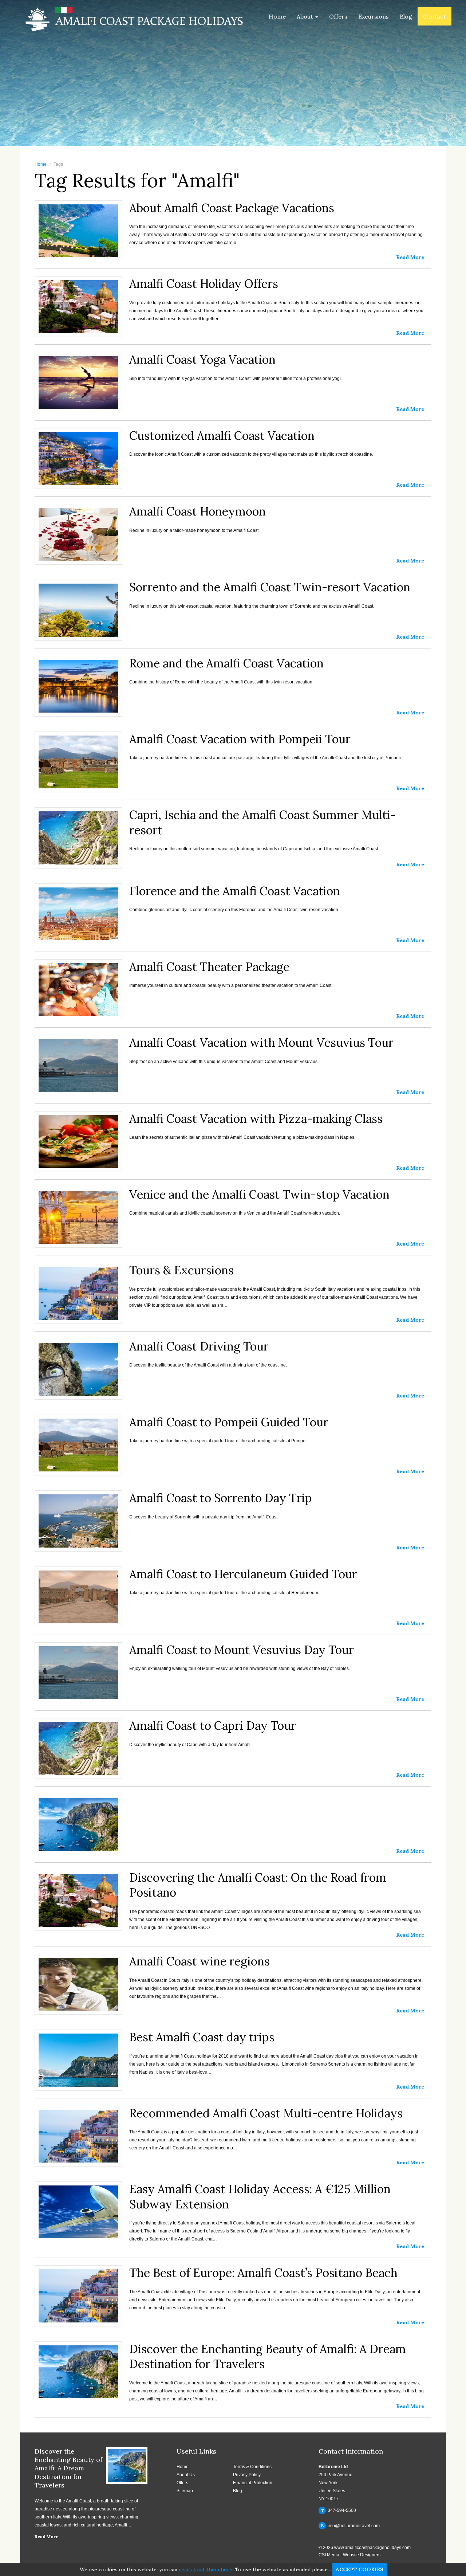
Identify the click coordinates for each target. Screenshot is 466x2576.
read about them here (206, 2569)
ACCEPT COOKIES (360, 2569)
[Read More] (233, 1801)
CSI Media (329, 2555)
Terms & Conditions (252, 2467)
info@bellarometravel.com (350, 2526)
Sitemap (185, 2491)
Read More (46, 2536)
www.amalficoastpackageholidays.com (372, 2548)
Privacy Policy (247, 2475)
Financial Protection (253, 2483)
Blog (406, 16)
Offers (338, 16)
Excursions (374, 16)
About (306, 16)
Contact (435, 16)
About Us (186, 2475)
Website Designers (362, 2555)
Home (277, 16)
